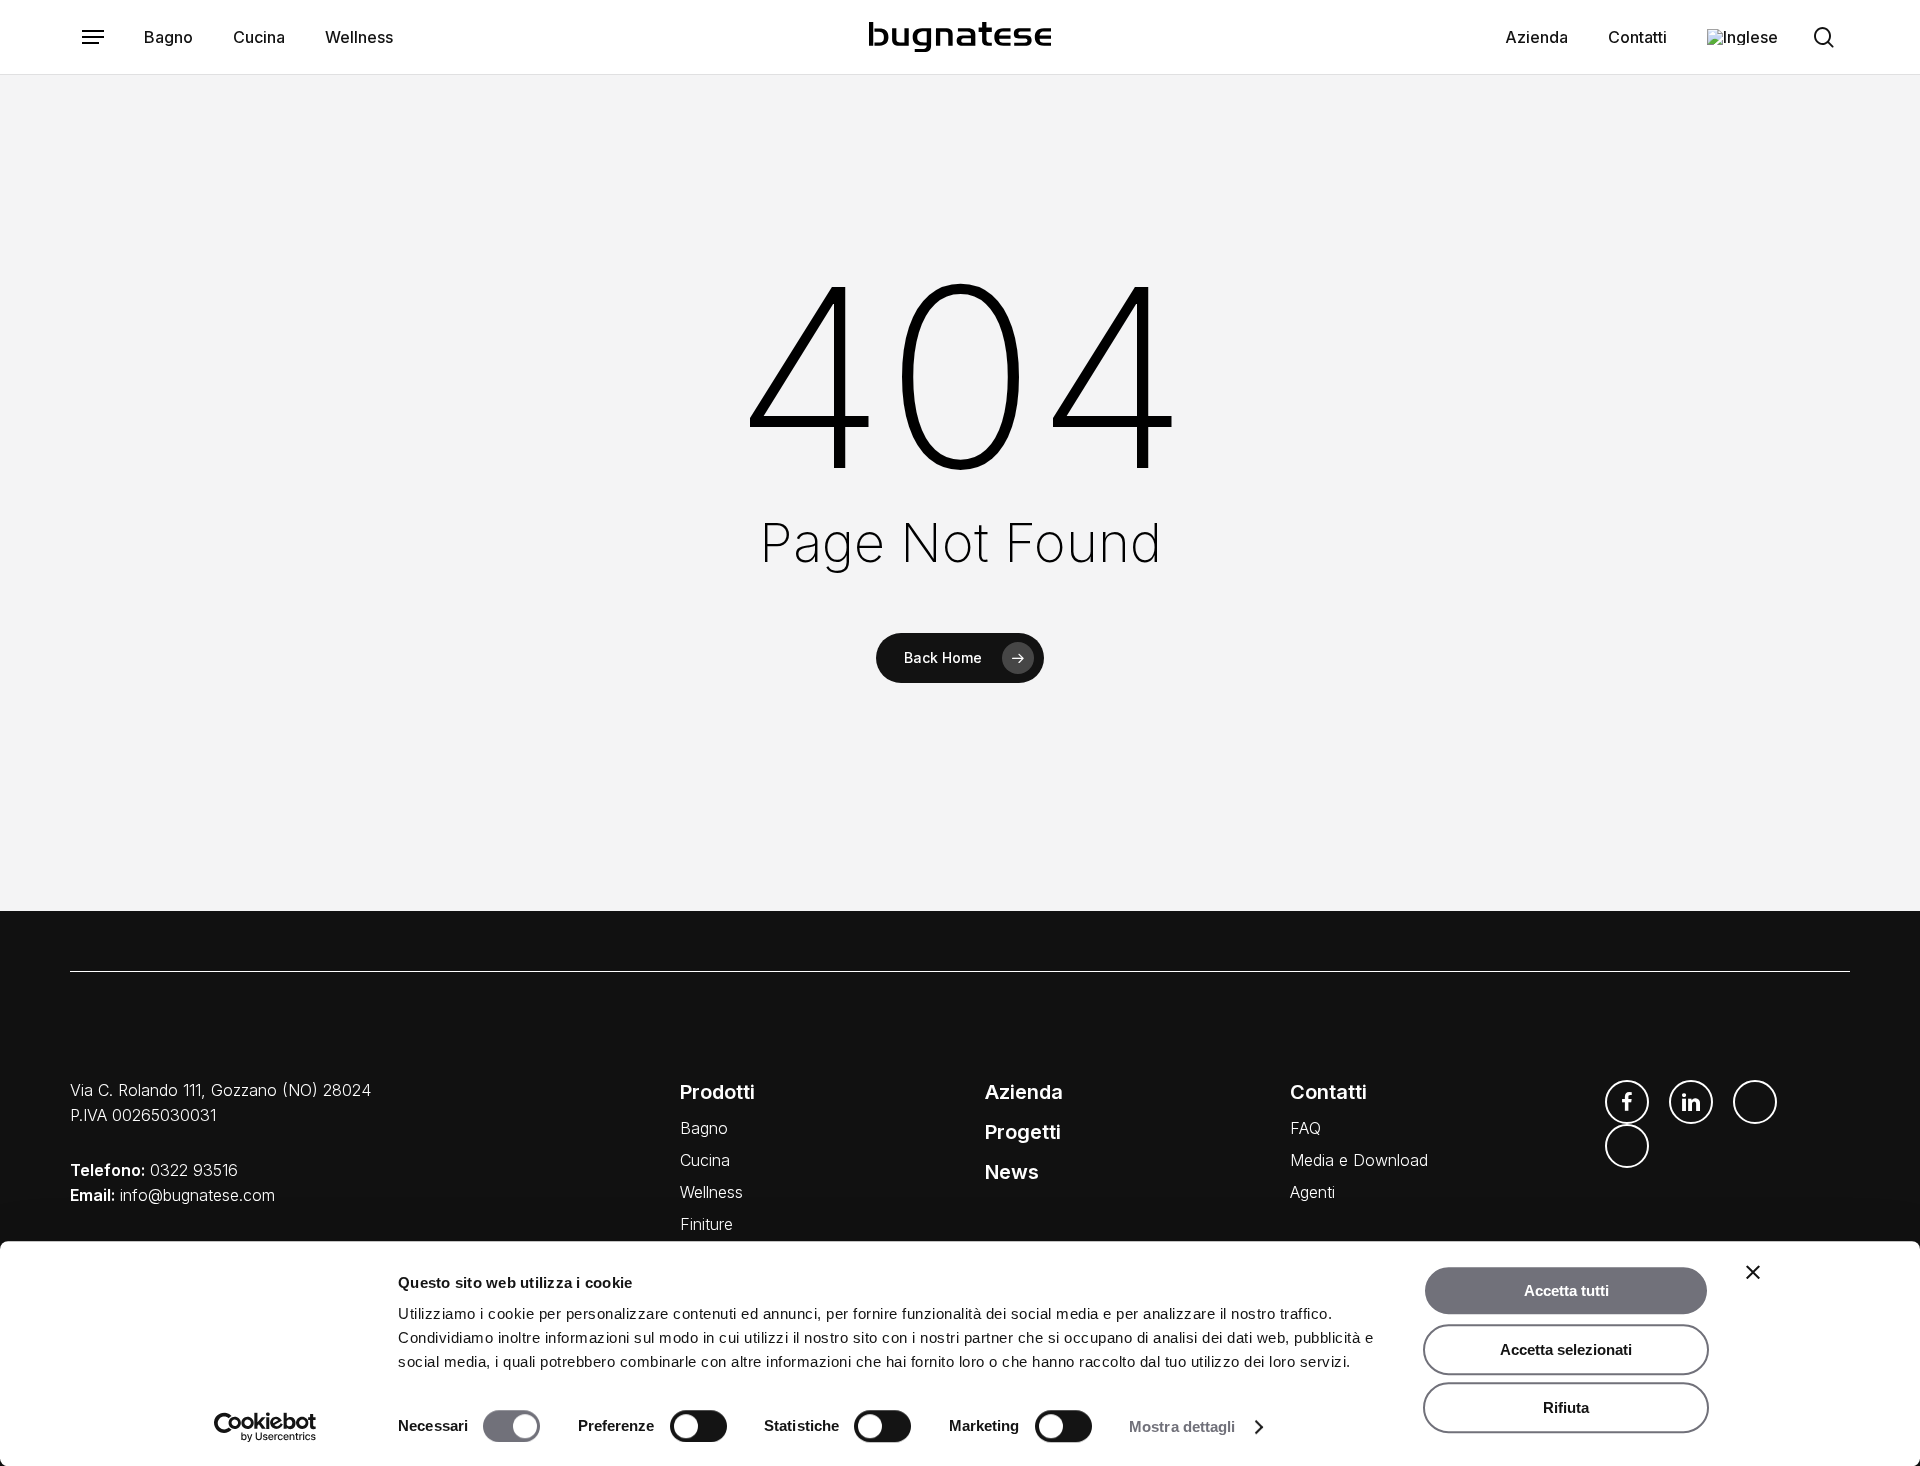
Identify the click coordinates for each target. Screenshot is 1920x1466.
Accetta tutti (1566, 1290)
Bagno (704, 1128)
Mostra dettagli (1182, 1426)
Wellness (711, 1192)
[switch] (698, 1426)
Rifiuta (1566, 1407)
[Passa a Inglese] (1742, 37)
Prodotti (717, 1092)
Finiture (706, 1224)
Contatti (1328, 1092)
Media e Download (1359, 1160)
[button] (93, 37)
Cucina (705, 1160)
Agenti (1312, 1192)
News (1012, 1172)
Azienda (1024, 1092)
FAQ (1305, 1128)
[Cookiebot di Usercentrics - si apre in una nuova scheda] (265, 1427)
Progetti (1023, 1132)
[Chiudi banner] (1753, 1272)
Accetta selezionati (1566, 1349)
